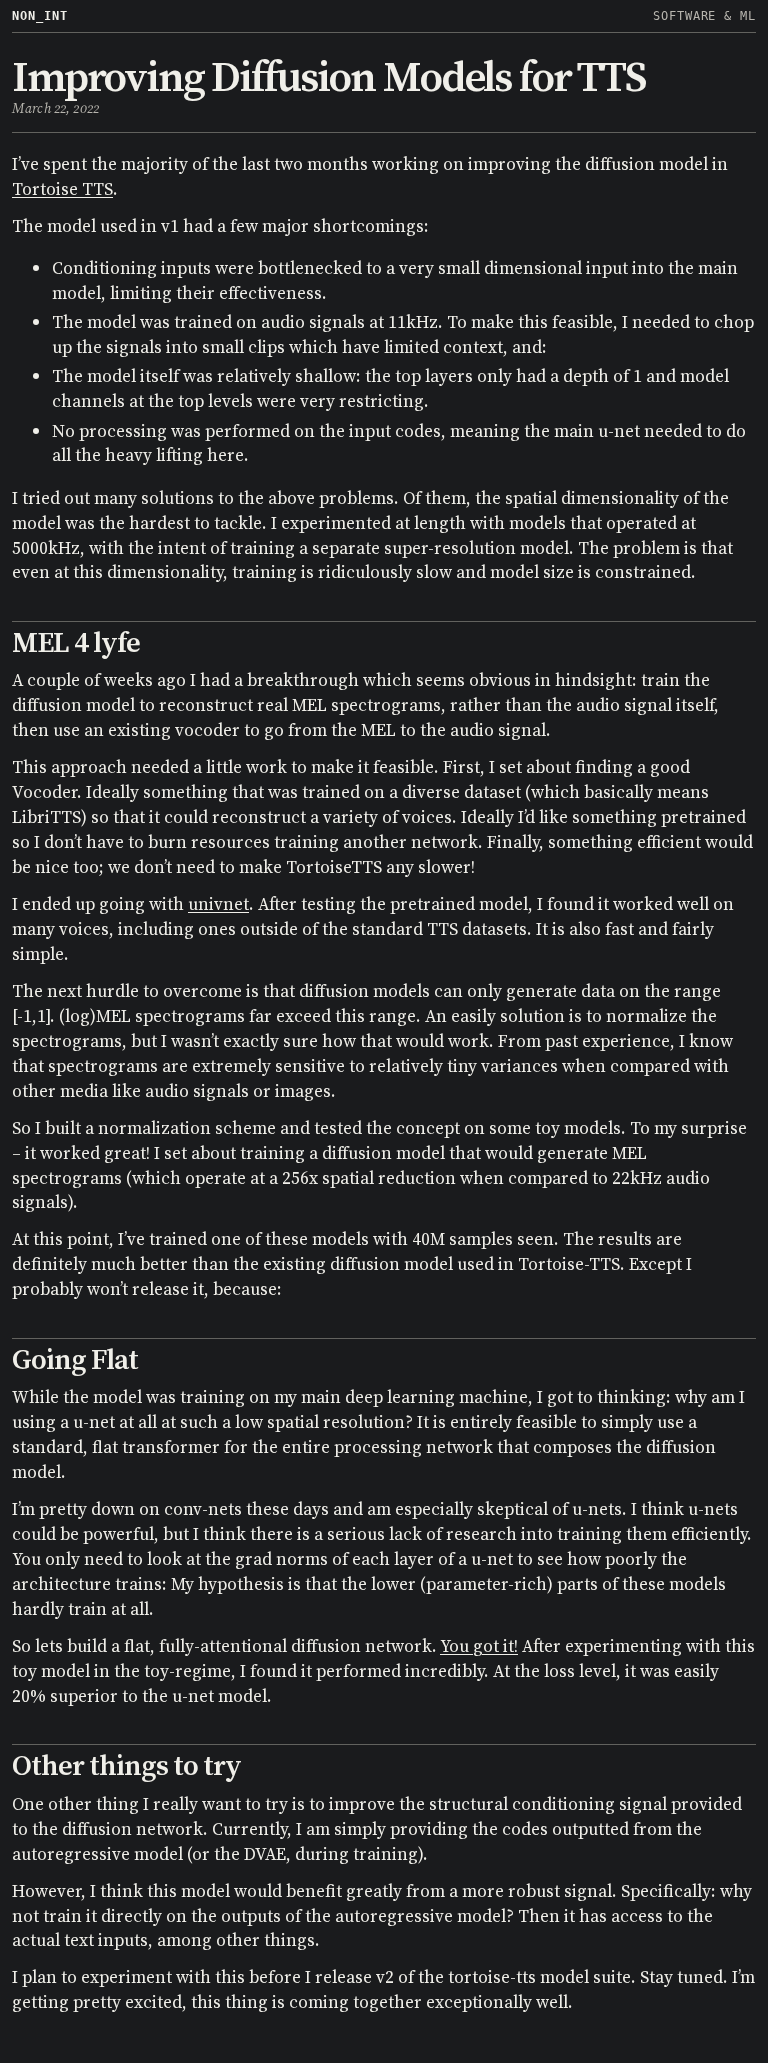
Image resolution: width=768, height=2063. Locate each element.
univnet (218, 904)
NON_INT (39, 16)
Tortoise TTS (62, 189)
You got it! (479, 1646)
